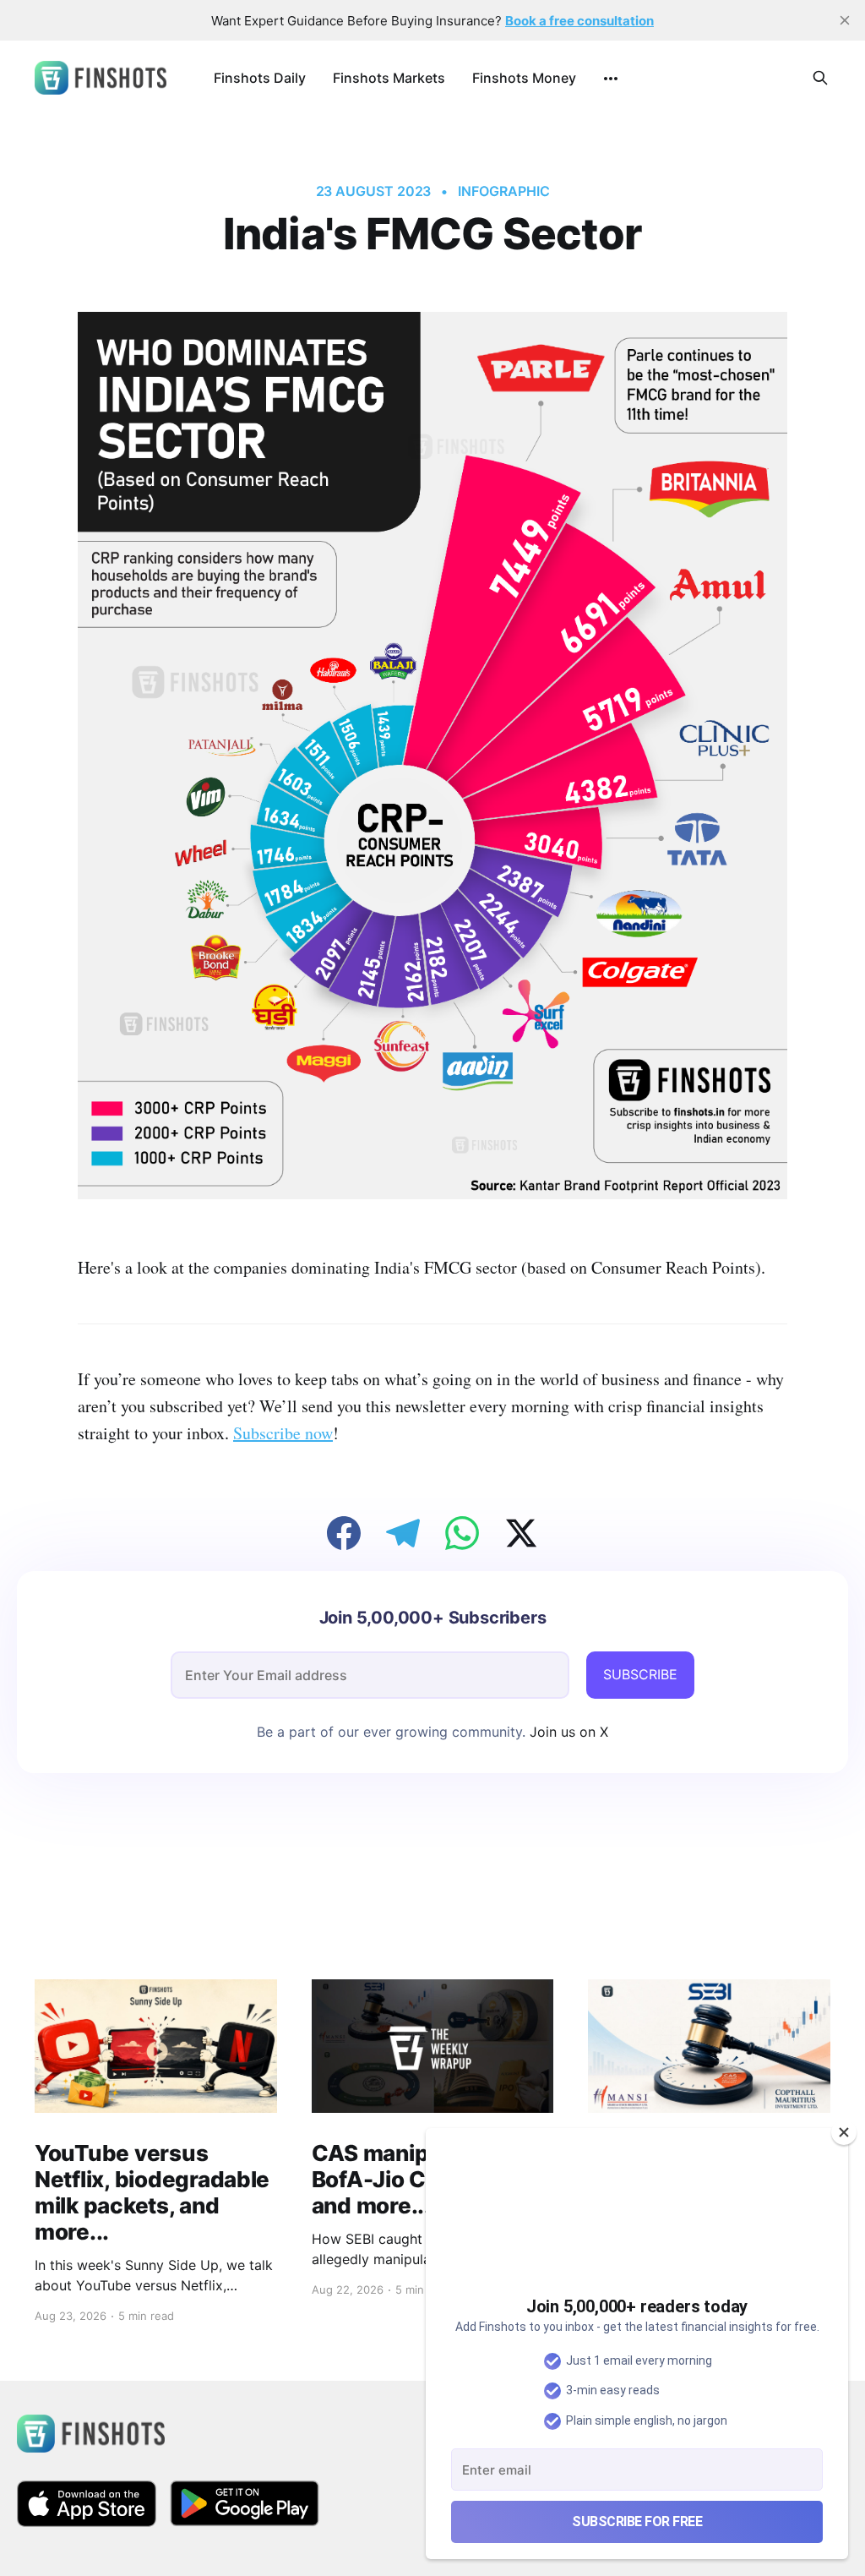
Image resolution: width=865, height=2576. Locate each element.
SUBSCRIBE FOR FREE (637, 2521)
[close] (845, 20)
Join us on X (567, 1732)
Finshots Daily (260, 78)
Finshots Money (524, 78)
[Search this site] (820, 78)
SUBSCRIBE (640, 1674)
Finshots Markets (389, 78)
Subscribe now (283, 1433)
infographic (503, 191)
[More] (611, 79)
